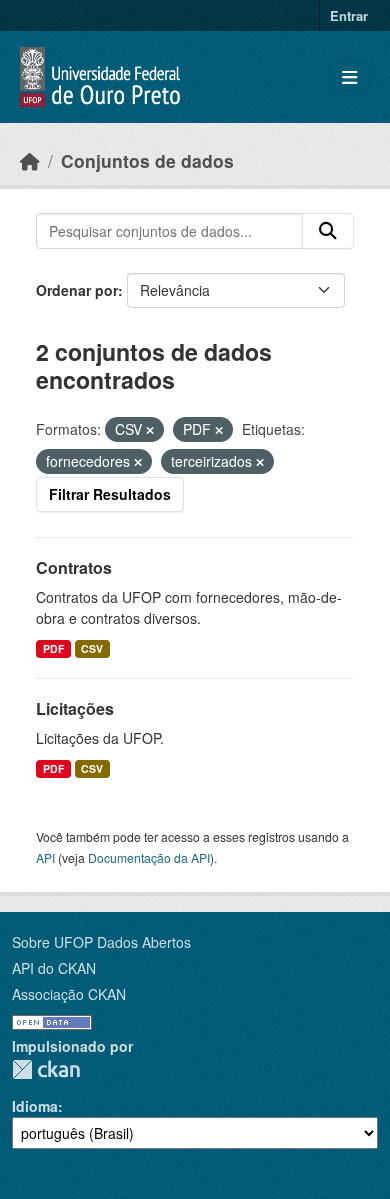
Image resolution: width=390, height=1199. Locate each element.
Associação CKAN (69, 994)
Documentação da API (149, 857)
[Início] (30, 160)
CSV (92, 648)
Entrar (349, 15)
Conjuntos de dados (147, 160)
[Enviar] (328, 231)
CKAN (46, 1069)
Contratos (74, 567)
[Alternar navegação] (349, 77)
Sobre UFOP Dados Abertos (101, 942)
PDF (53, 648)
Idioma (35, 1106)
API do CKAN (54, 968)
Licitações (75, 708)
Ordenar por (77, 290)
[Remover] (150, 430)
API (45, 857)
